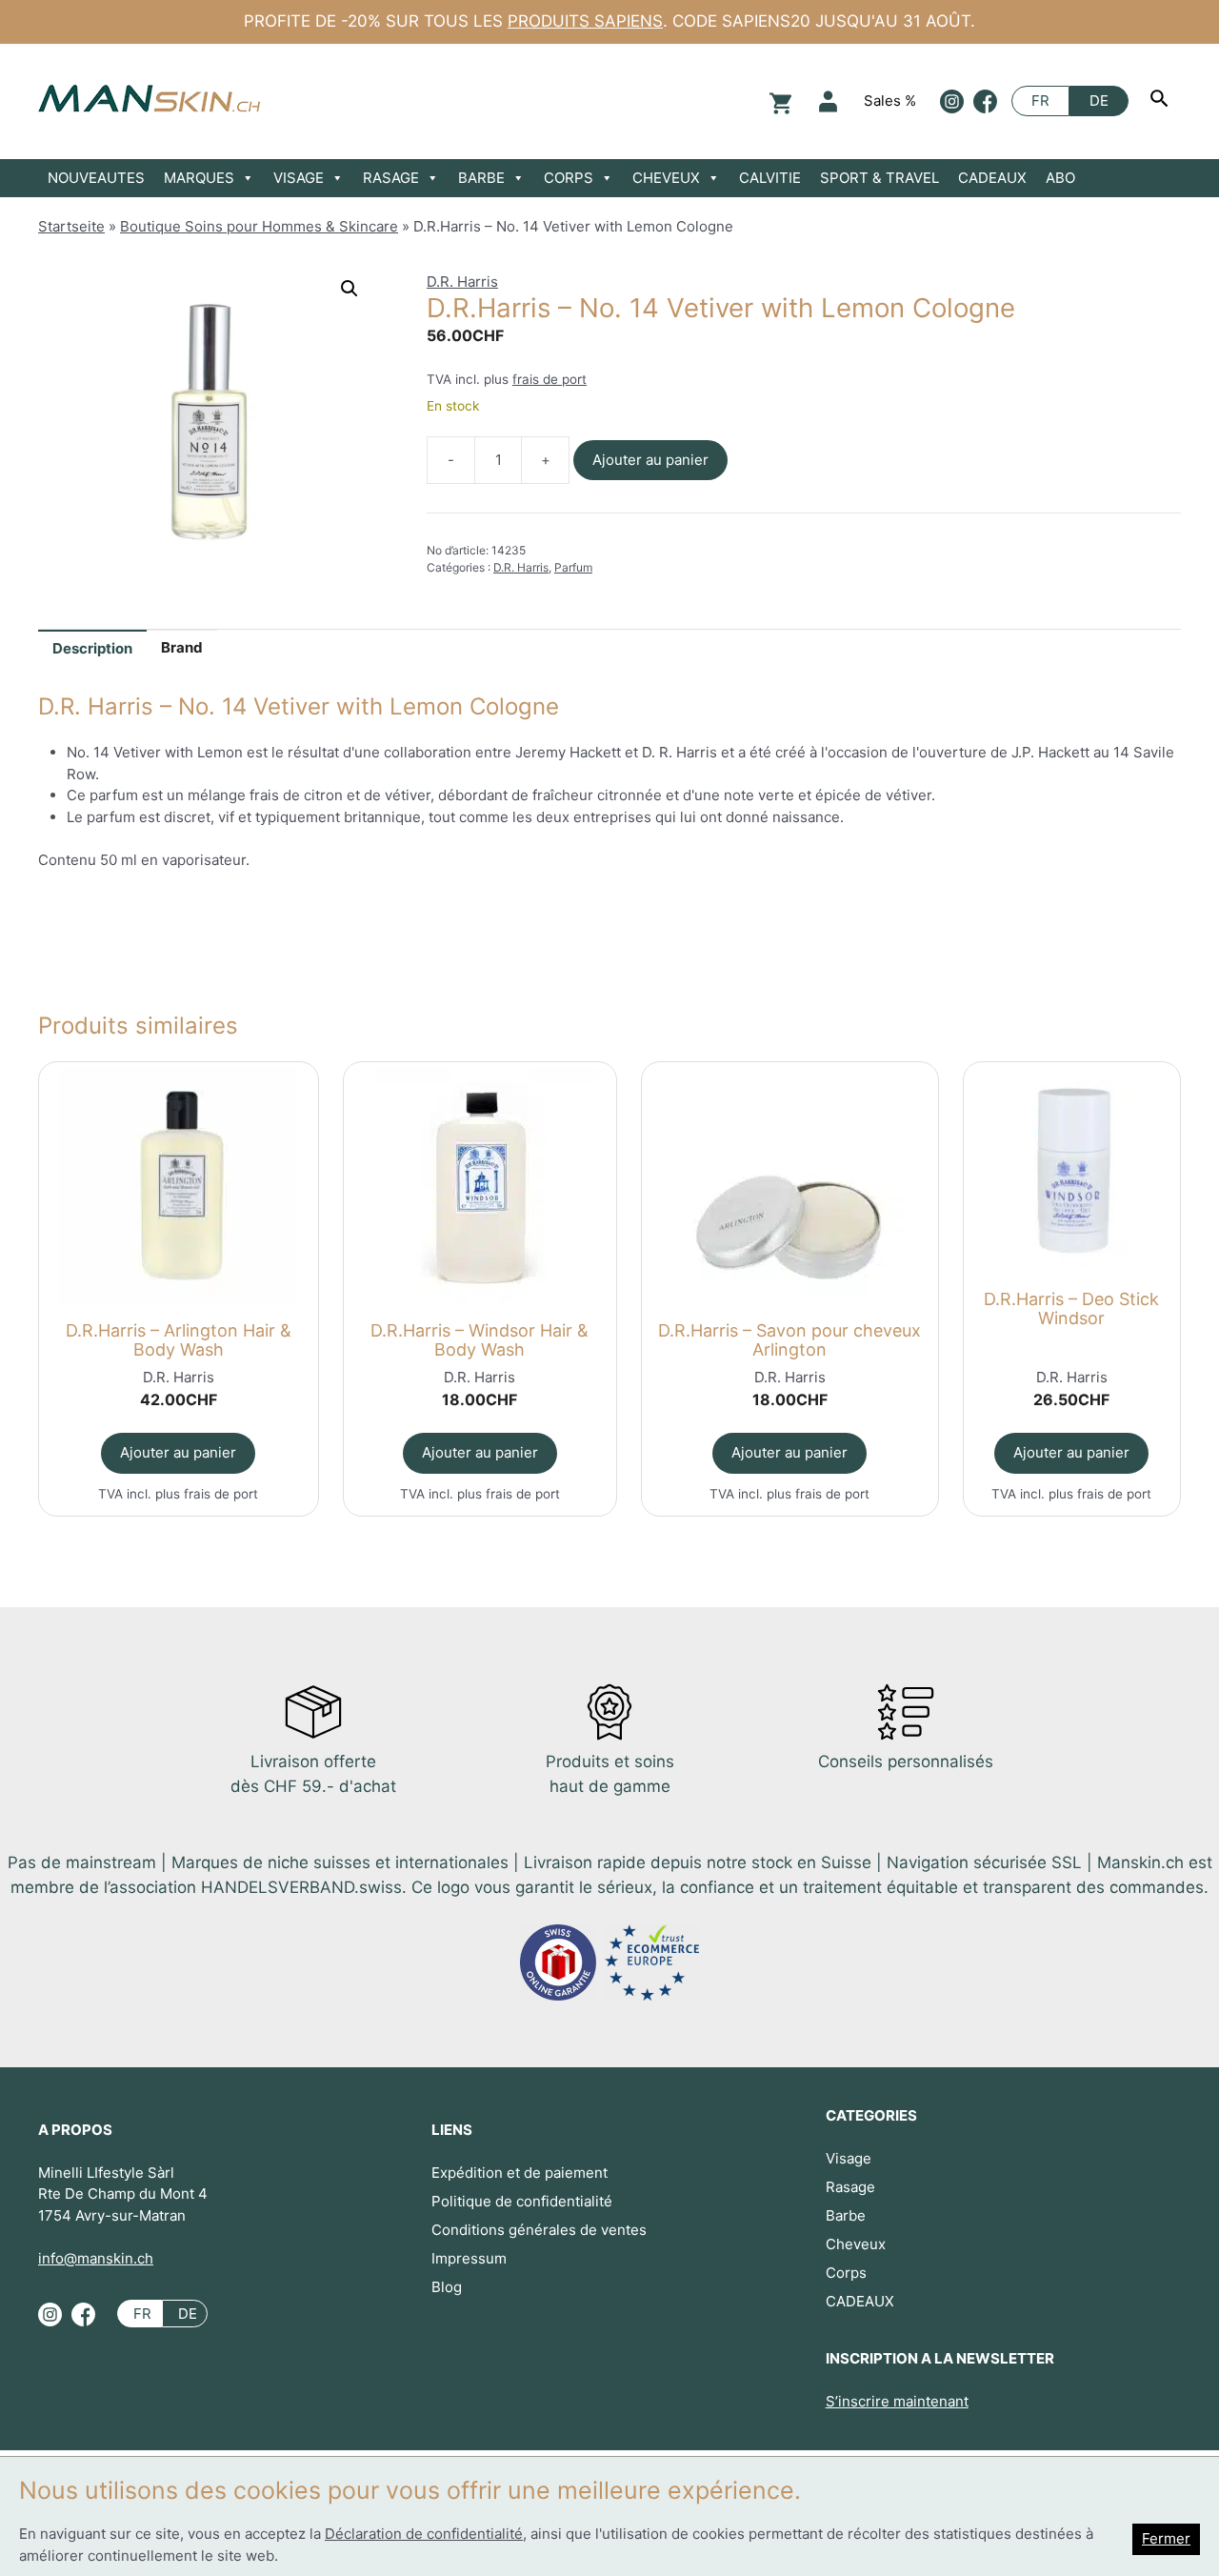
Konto (828, 101)
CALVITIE (770, 178)
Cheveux (856, 2244)
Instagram (952, 101)
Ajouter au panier (650, 460)
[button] (350, 289)
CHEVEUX (666, 178)
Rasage (850, 2187)
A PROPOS (75, 2130)
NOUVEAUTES (96, 178)
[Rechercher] (1162, 101)
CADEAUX (992, 178)
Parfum (573, 567)
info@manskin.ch (96, 2258)
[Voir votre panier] (778, 101)
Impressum (469, 2258)
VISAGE (299, 178)
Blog (447, 2287)
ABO (1060, 178)
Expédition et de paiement (520, 2173)
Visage (849, 2158)
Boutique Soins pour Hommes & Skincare (259, 226)
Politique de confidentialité (522, 2201)
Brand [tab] (182, 647)
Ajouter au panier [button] (178, 1452)
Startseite (71, 226)
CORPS (569, 178)
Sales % (890, 101)
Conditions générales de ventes (539, 2230)
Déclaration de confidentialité (424, 2534)
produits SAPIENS (585, 21)
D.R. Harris (462, 282)
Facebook (985, 101)
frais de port (550, 379)
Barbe (846, 2215)
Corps (846, 2273)
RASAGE (391, 178)
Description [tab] (92, 648)
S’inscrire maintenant (897, 2401)
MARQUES (199, 178)
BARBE (481, 178)
